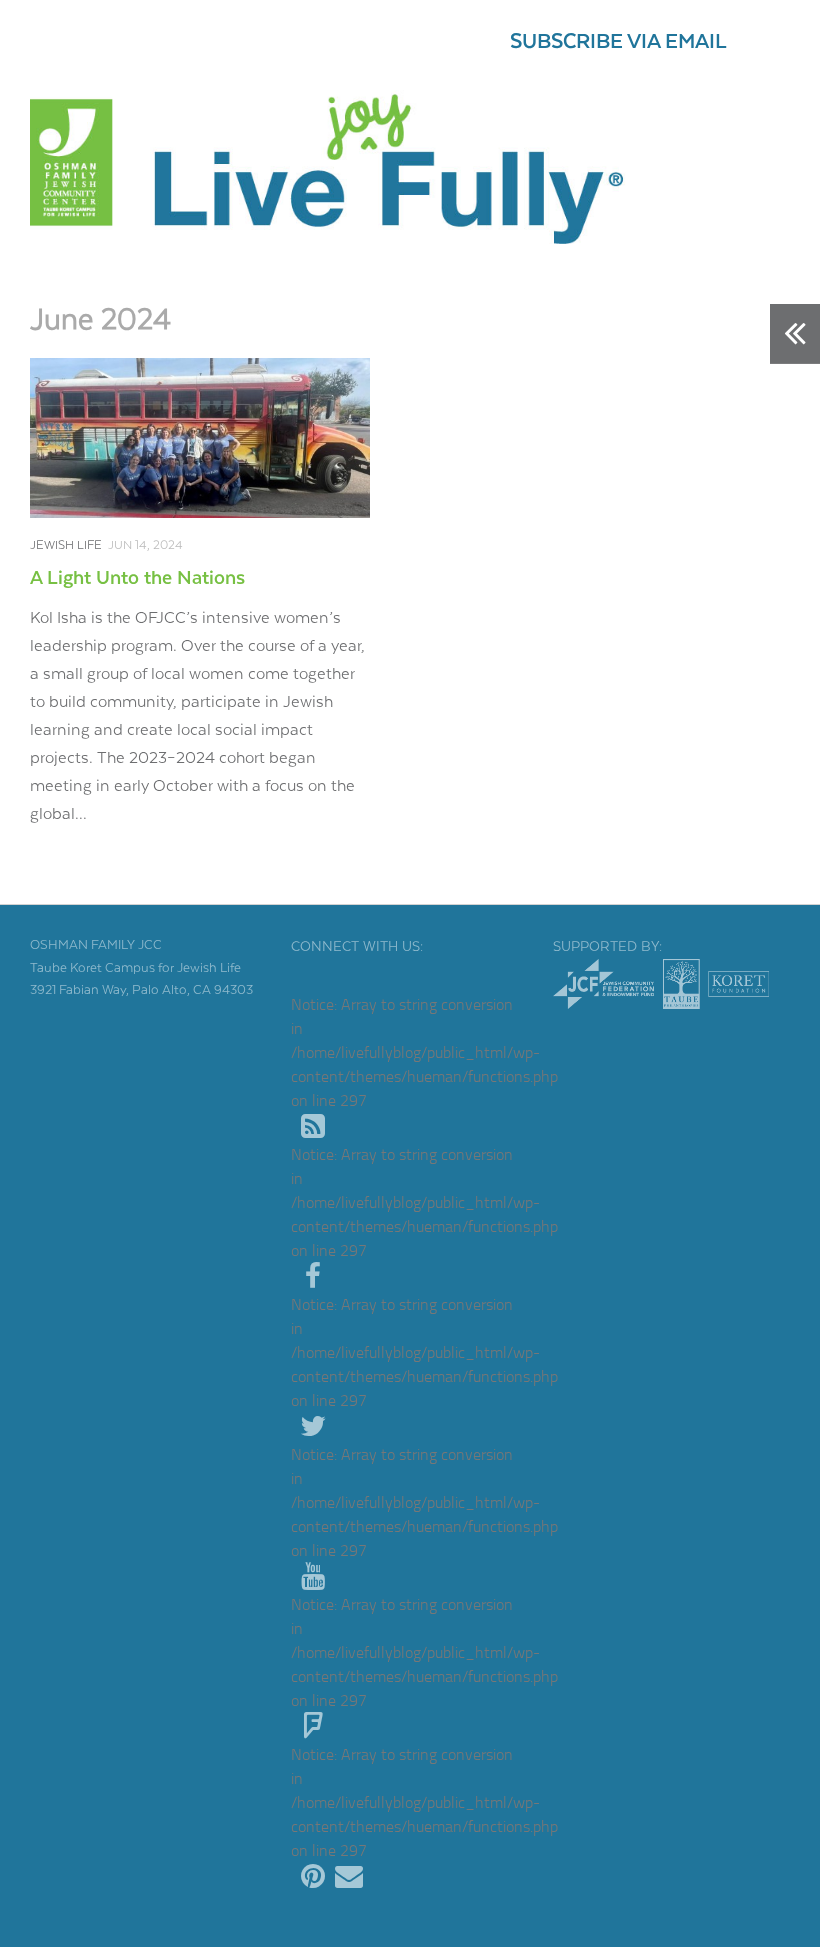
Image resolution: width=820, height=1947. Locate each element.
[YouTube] (313, 1577)
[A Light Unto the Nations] (200, 438)
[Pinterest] (313, 1877)
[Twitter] (313, 1427)
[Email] (349, 1877)
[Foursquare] (313, 1727)
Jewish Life (66, 545)
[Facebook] (313, 1277)
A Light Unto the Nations (137, 578)
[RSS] (313, 1127)
